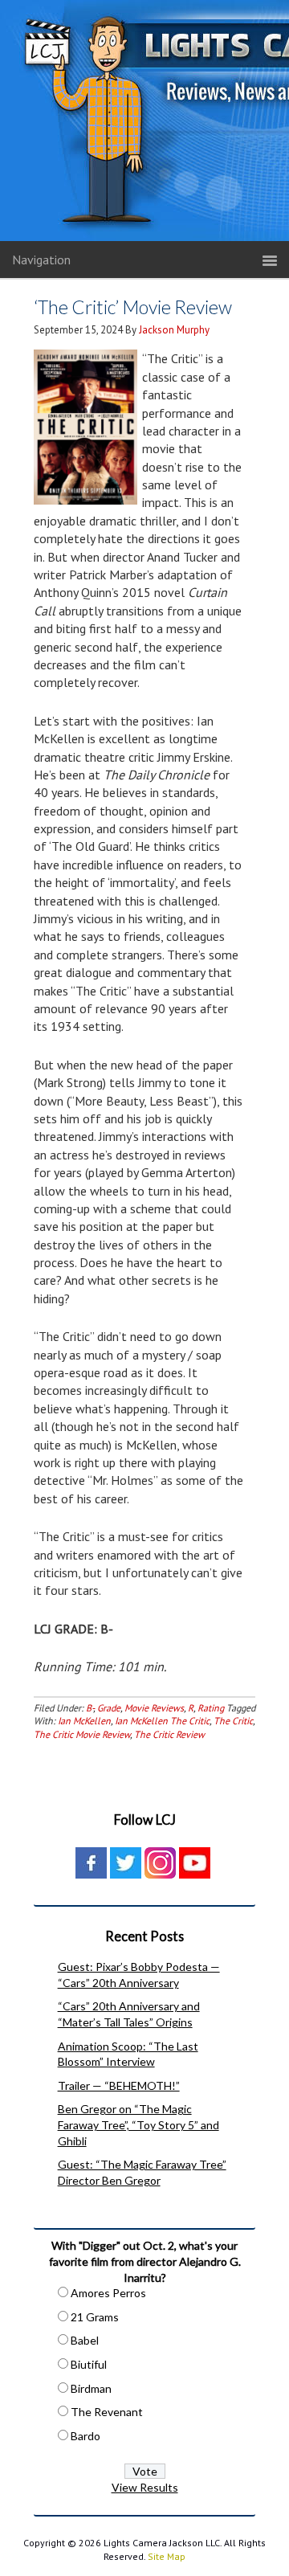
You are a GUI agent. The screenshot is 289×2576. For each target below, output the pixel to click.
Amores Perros (108, 2293)
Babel (85, 2340)
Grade (109, 1708)
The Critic (233, 1721)
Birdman (91, 2388)
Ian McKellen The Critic (162, 1721)
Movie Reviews (154, 1708)
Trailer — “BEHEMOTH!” (119, 2085)
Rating (211, 1708)
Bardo (85, 2436)
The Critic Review (169, 1734)
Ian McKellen (84, 1721)
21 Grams (95, 2317)
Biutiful (89, 2364)
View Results (145, 2487)
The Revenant (107, 2412)
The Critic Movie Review (82, 1734)
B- (90, 1708)
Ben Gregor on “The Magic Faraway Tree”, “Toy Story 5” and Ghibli (138, 2124)
